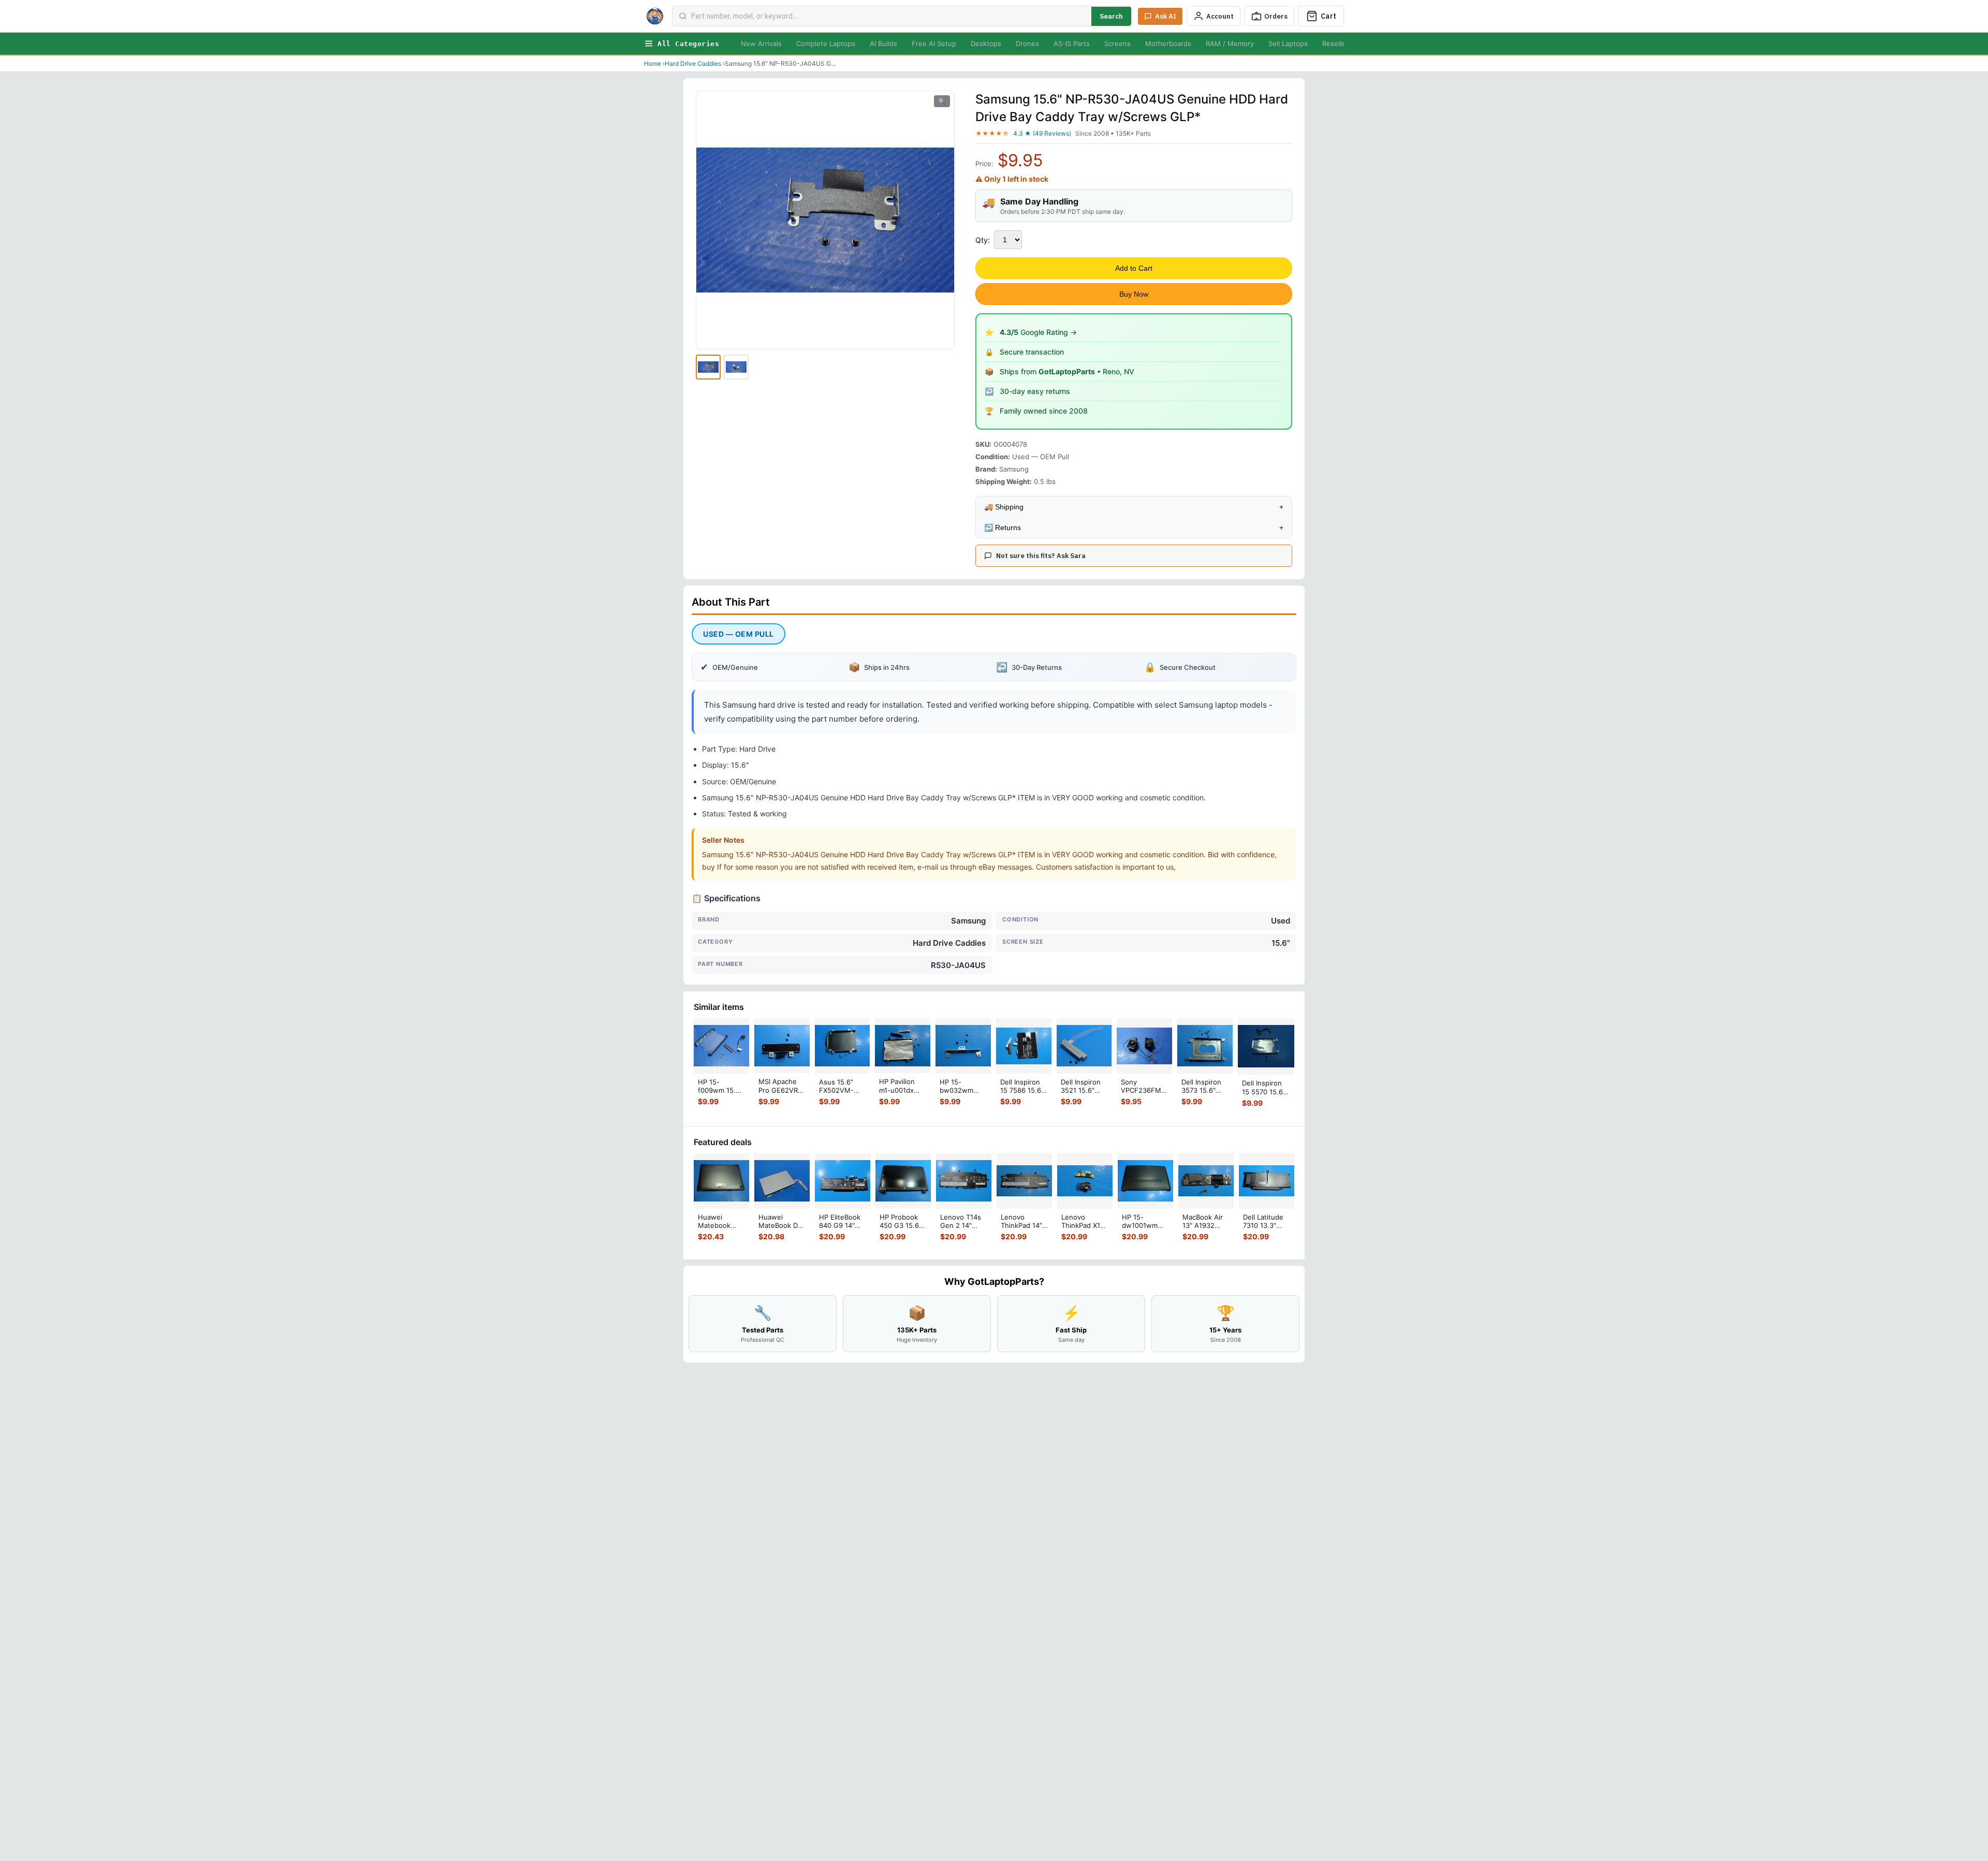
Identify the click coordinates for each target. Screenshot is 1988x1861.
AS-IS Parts (1072, 43)
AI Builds (883, 43)
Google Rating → (1038, 332)
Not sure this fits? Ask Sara (1041, 556)
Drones (1027, 43)
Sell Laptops (1288, 43)
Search (1111, 16)
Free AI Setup (934, 43)
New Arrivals (761, 43)
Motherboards (1168, 43)
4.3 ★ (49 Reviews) (1042, 133)
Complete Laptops (826, 43)
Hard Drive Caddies (693, 63)
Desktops (986, 43)
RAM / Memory (1230, 43)
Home (653, 63)
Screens (1117, 43)
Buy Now (1134, 294)
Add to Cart (1134, 268)
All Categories (688, 44)
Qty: (983, 240)
